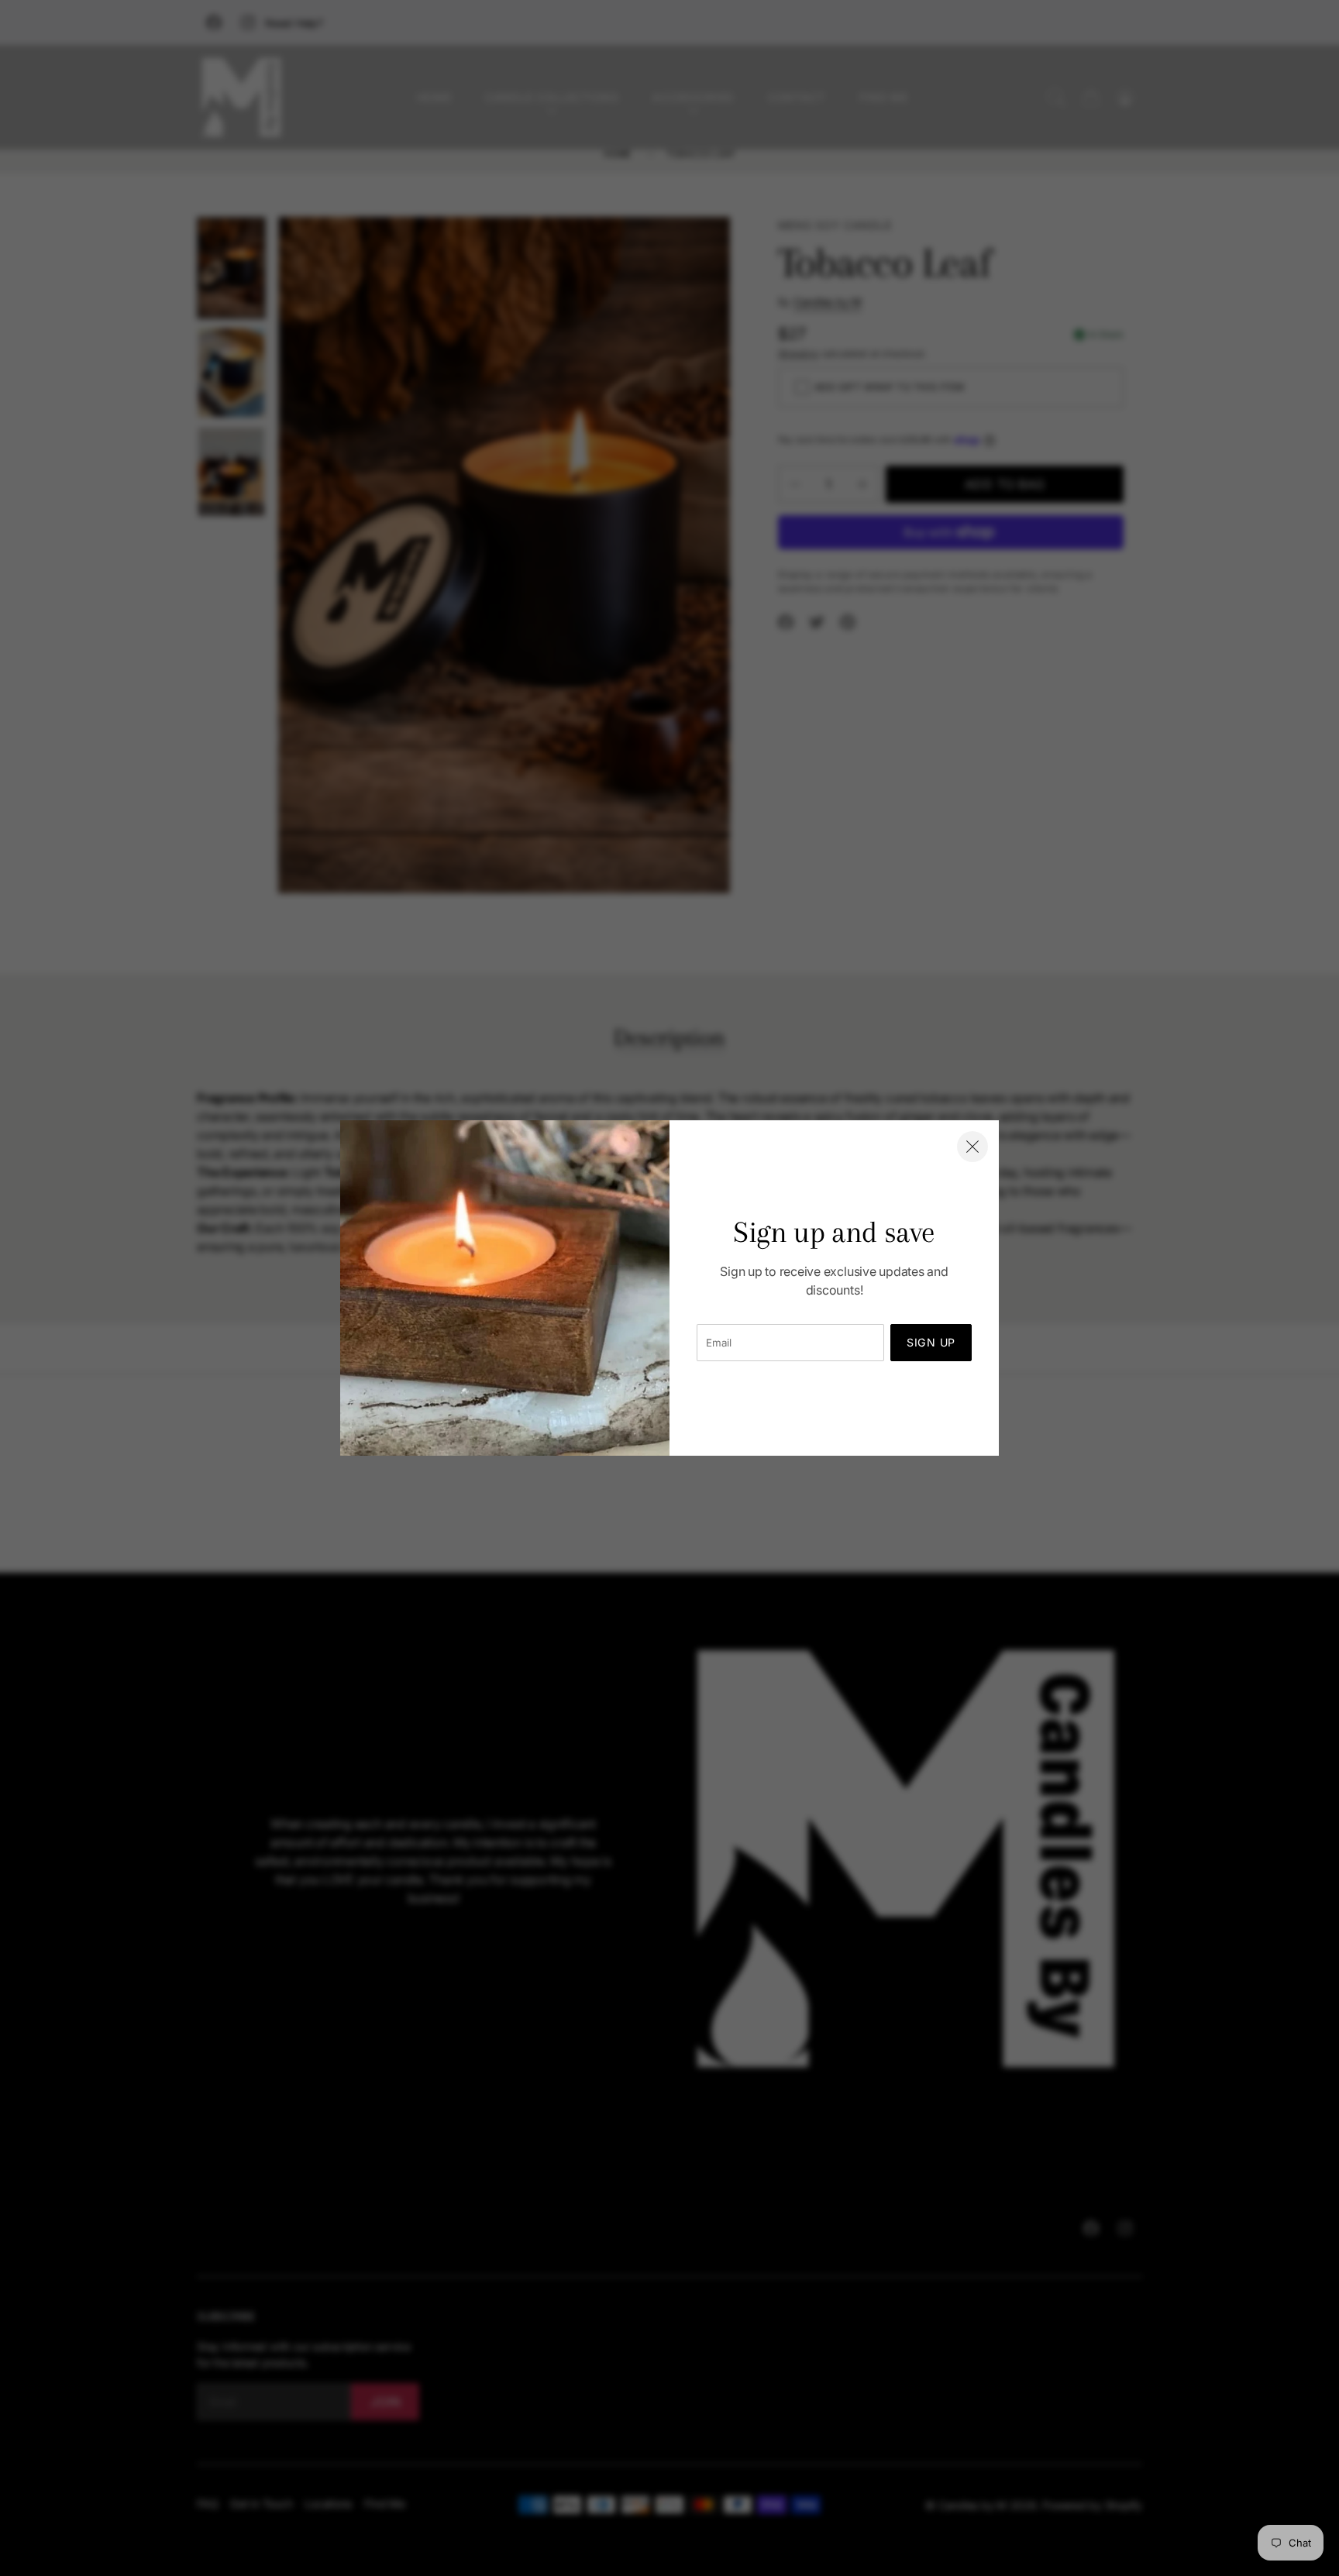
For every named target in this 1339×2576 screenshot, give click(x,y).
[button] (972, 1147)
